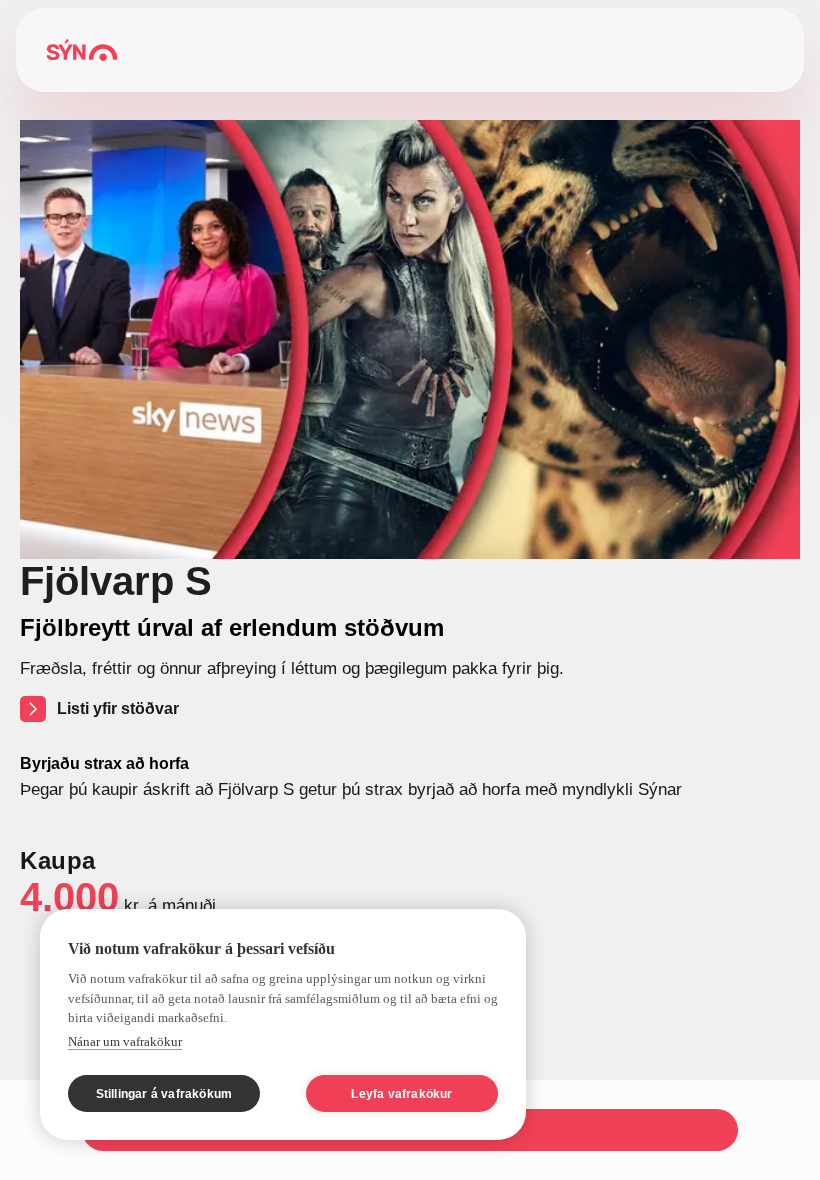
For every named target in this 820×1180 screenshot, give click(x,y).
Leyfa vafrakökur (401, 1094)
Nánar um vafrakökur (125, 1041)
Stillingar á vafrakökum (164, 1094)
